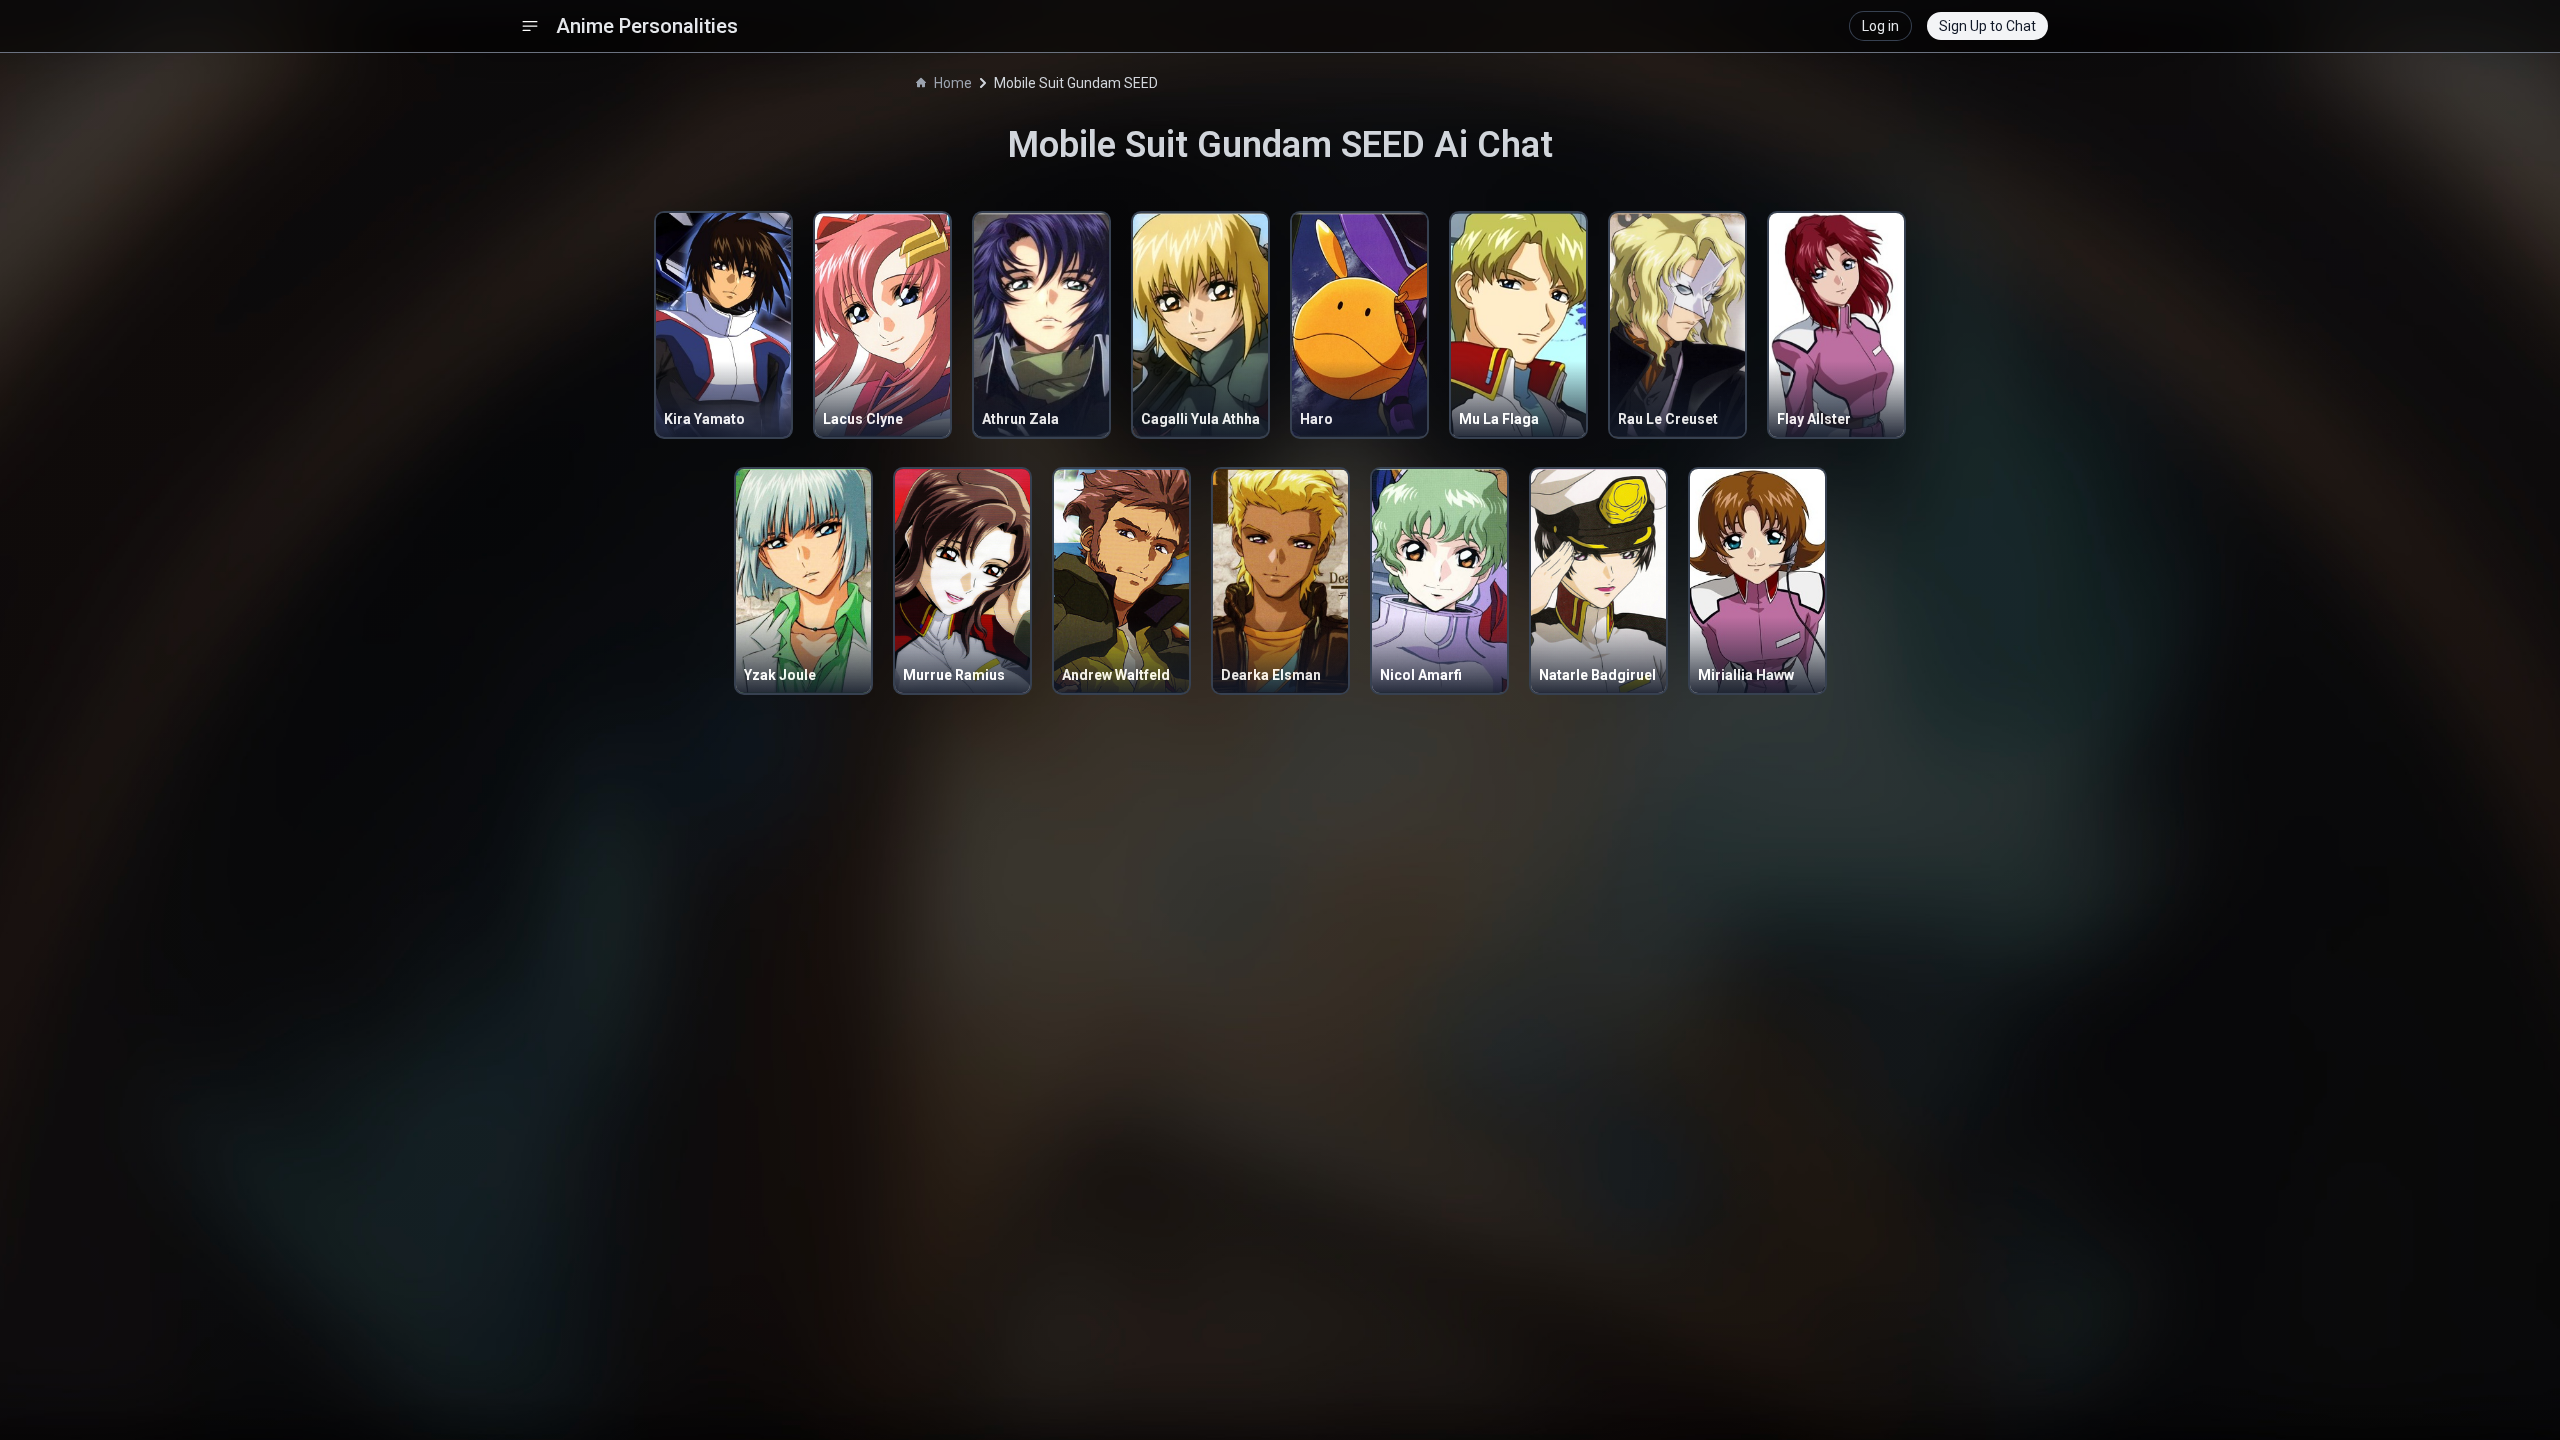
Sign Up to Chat (1987, 26)
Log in (1880, 26)
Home (953, 83)
